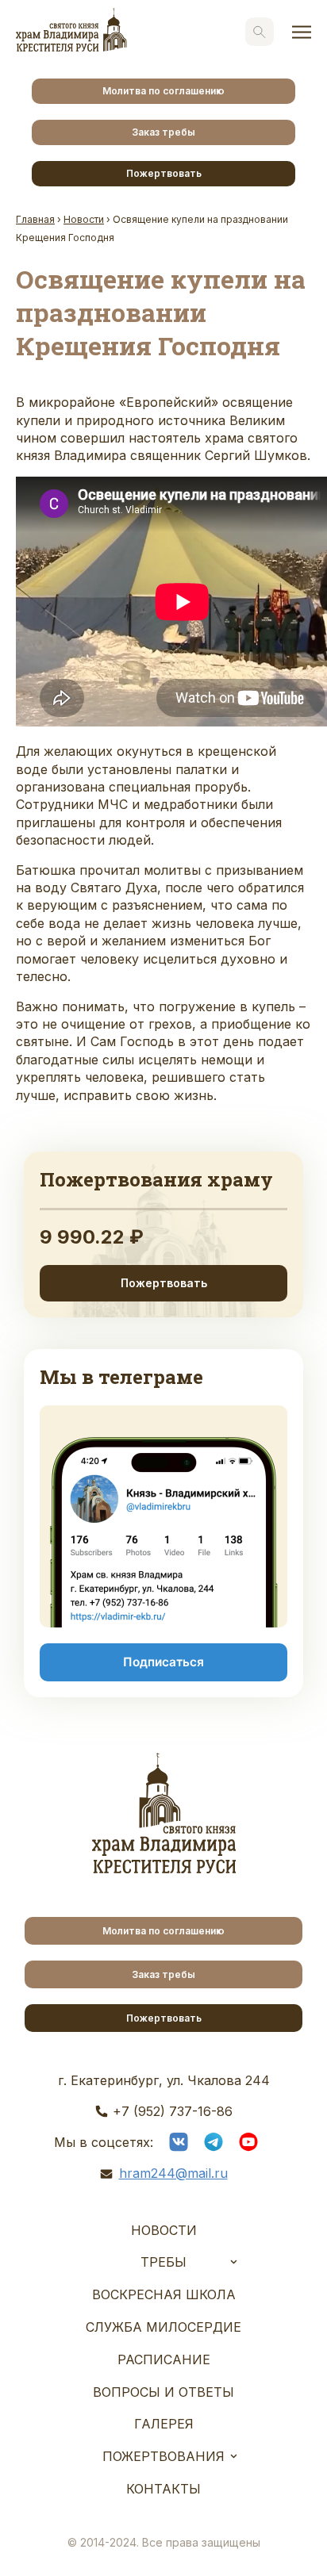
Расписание (164, 2359)
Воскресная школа (164, 2294)
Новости (164, 2230)
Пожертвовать (164, 173)
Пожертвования (163, 2456)
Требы (163, 2262)
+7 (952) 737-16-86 (173, 2111)
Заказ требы (163, 132)
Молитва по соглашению (163, 91)
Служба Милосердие (163, 2327)
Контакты (163, 2489)
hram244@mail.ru (173, 2173)
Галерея (164, 2424)
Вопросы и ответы (163, 2392)
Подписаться (163, 1662)
